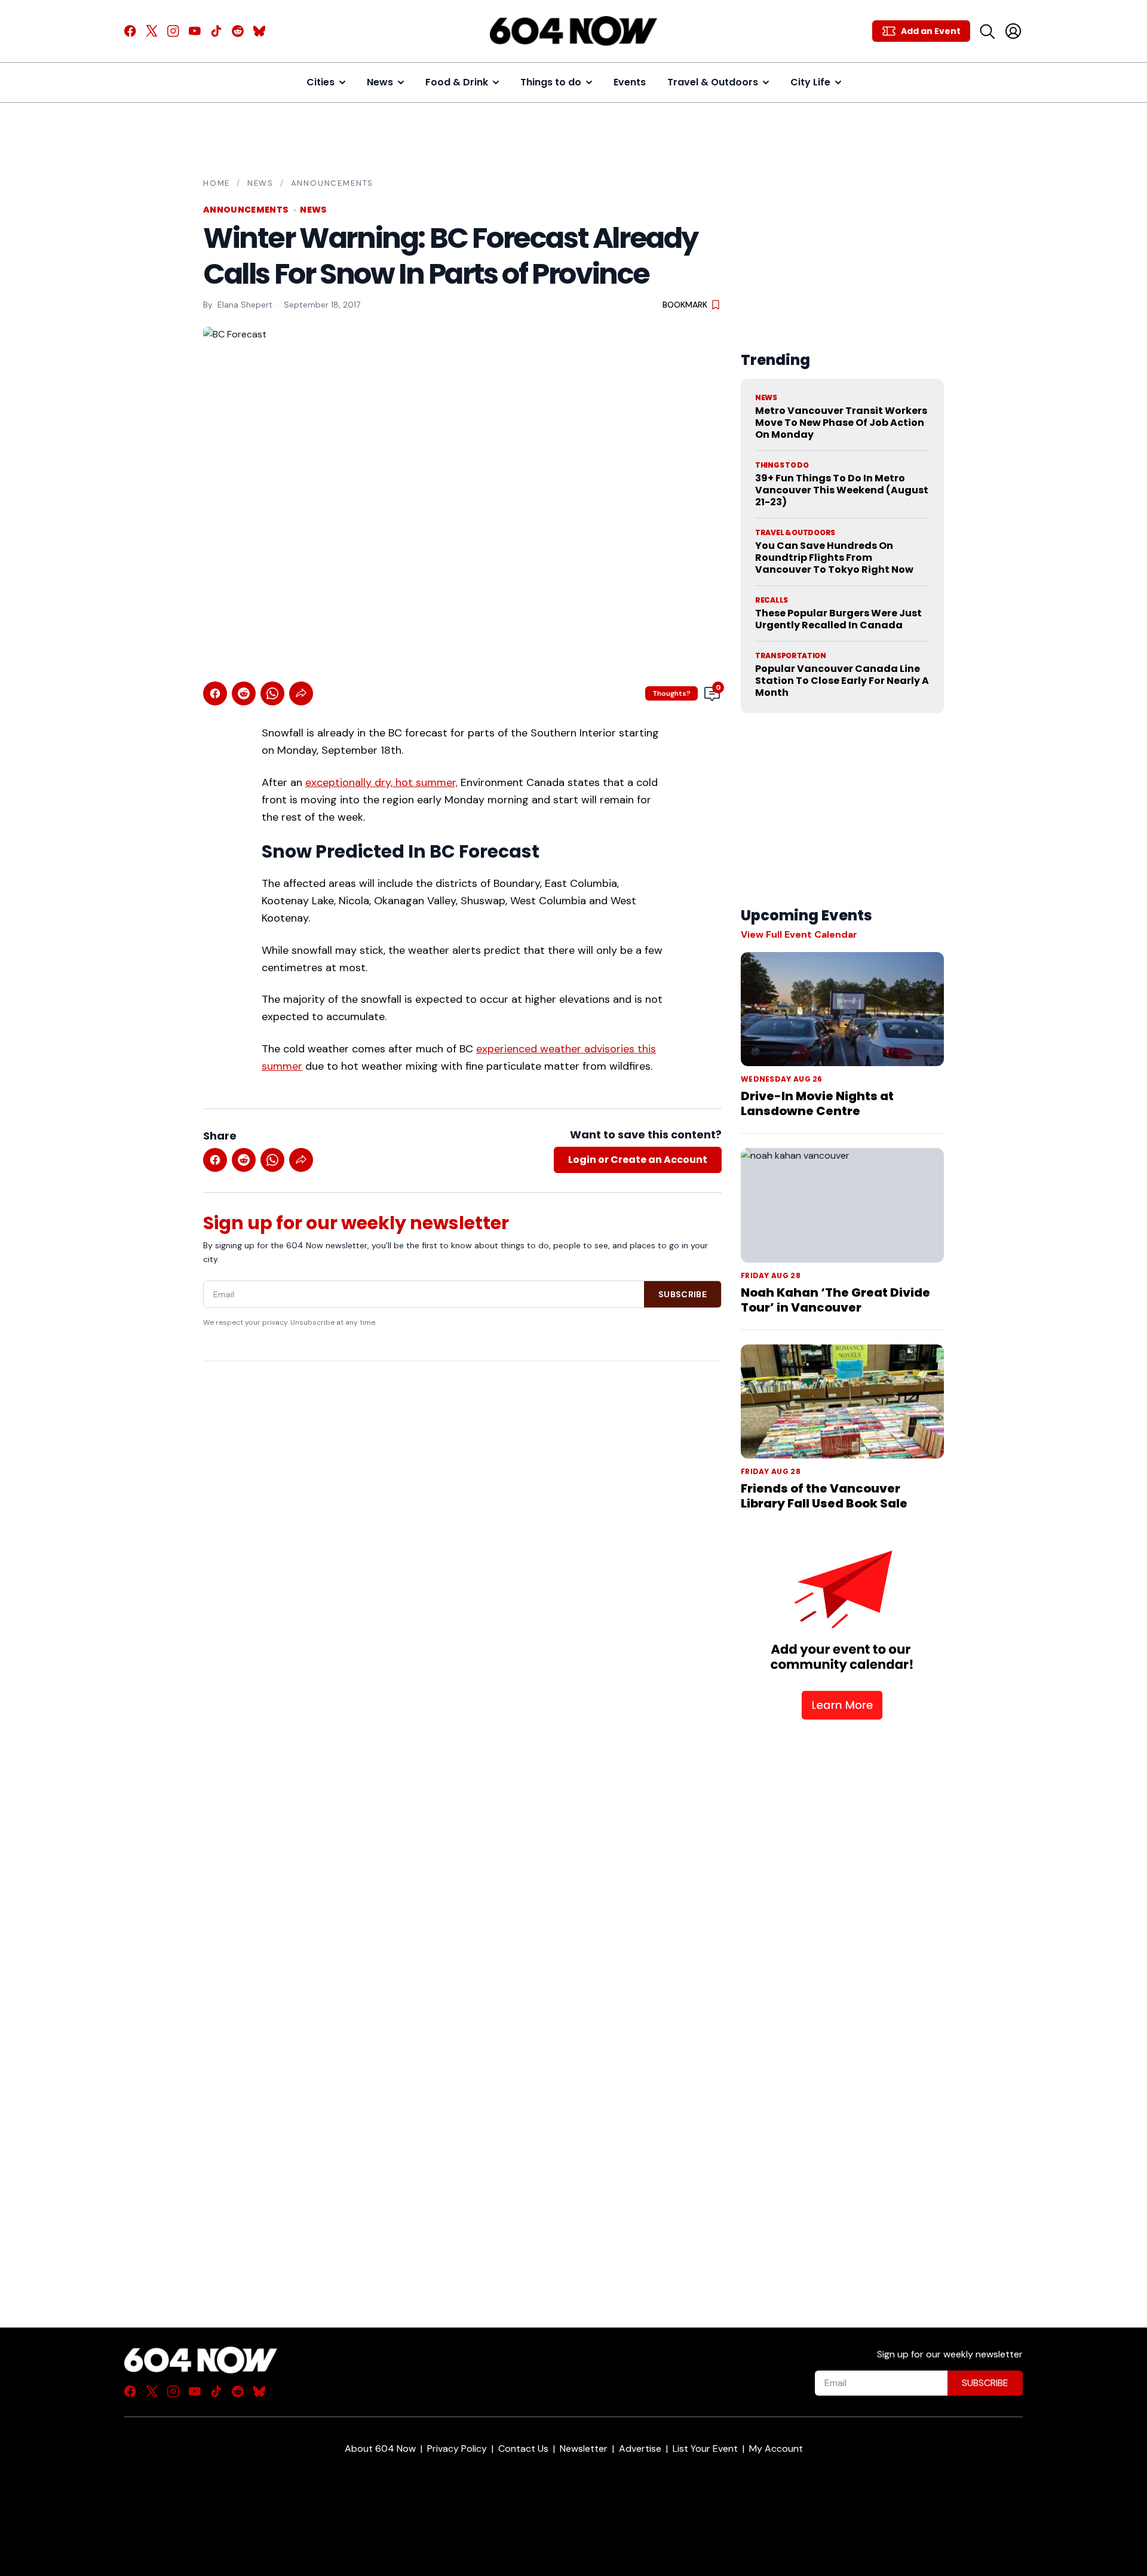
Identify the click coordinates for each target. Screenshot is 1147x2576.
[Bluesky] (259, 31)
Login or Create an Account (638, 1160)
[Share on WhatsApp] (272, 693)
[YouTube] (195, 31)
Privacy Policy (457, 2448)
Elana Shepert (245, 305)
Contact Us (523, 2448)
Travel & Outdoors (713, 82)
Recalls (772, 600)
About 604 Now (380, 2448)
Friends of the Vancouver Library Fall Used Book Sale (824, 1496)
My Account (776, 2448)
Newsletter (584, 2448)
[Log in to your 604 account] (1013, 31)
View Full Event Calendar (799, 934)
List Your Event (705, 2448)
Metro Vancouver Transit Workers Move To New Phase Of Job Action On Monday (841, 423)
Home (217, 183)
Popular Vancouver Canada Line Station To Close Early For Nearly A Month (842, 681)
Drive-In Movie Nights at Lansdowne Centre (817, 1103)
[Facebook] (130, 31)
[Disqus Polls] (462, 1525)
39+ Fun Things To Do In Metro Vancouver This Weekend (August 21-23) (842, 490)
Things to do (551, 82)
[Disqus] (462, 1823)
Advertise (640, 2448)
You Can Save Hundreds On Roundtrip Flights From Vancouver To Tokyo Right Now (834, 558)
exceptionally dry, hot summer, (381, 782)
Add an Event (931, 31)
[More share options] (301, 693)
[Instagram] (173, 31)
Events (630, 82)
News (380, 82)
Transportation (791, 656)
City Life (810, 82)
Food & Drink (457, 82)
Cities (321, 82)
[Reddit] (238, 31)
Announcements (332, 183)
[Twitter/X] (152, 31)
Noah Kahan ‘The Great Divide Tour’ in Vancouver (835, 1300)
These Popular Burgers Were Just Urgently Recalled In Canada (838, 619)
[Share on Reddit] (244, 693)
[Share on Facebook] (215, 693)
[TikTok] (216, 31)
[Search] (987, 31)
